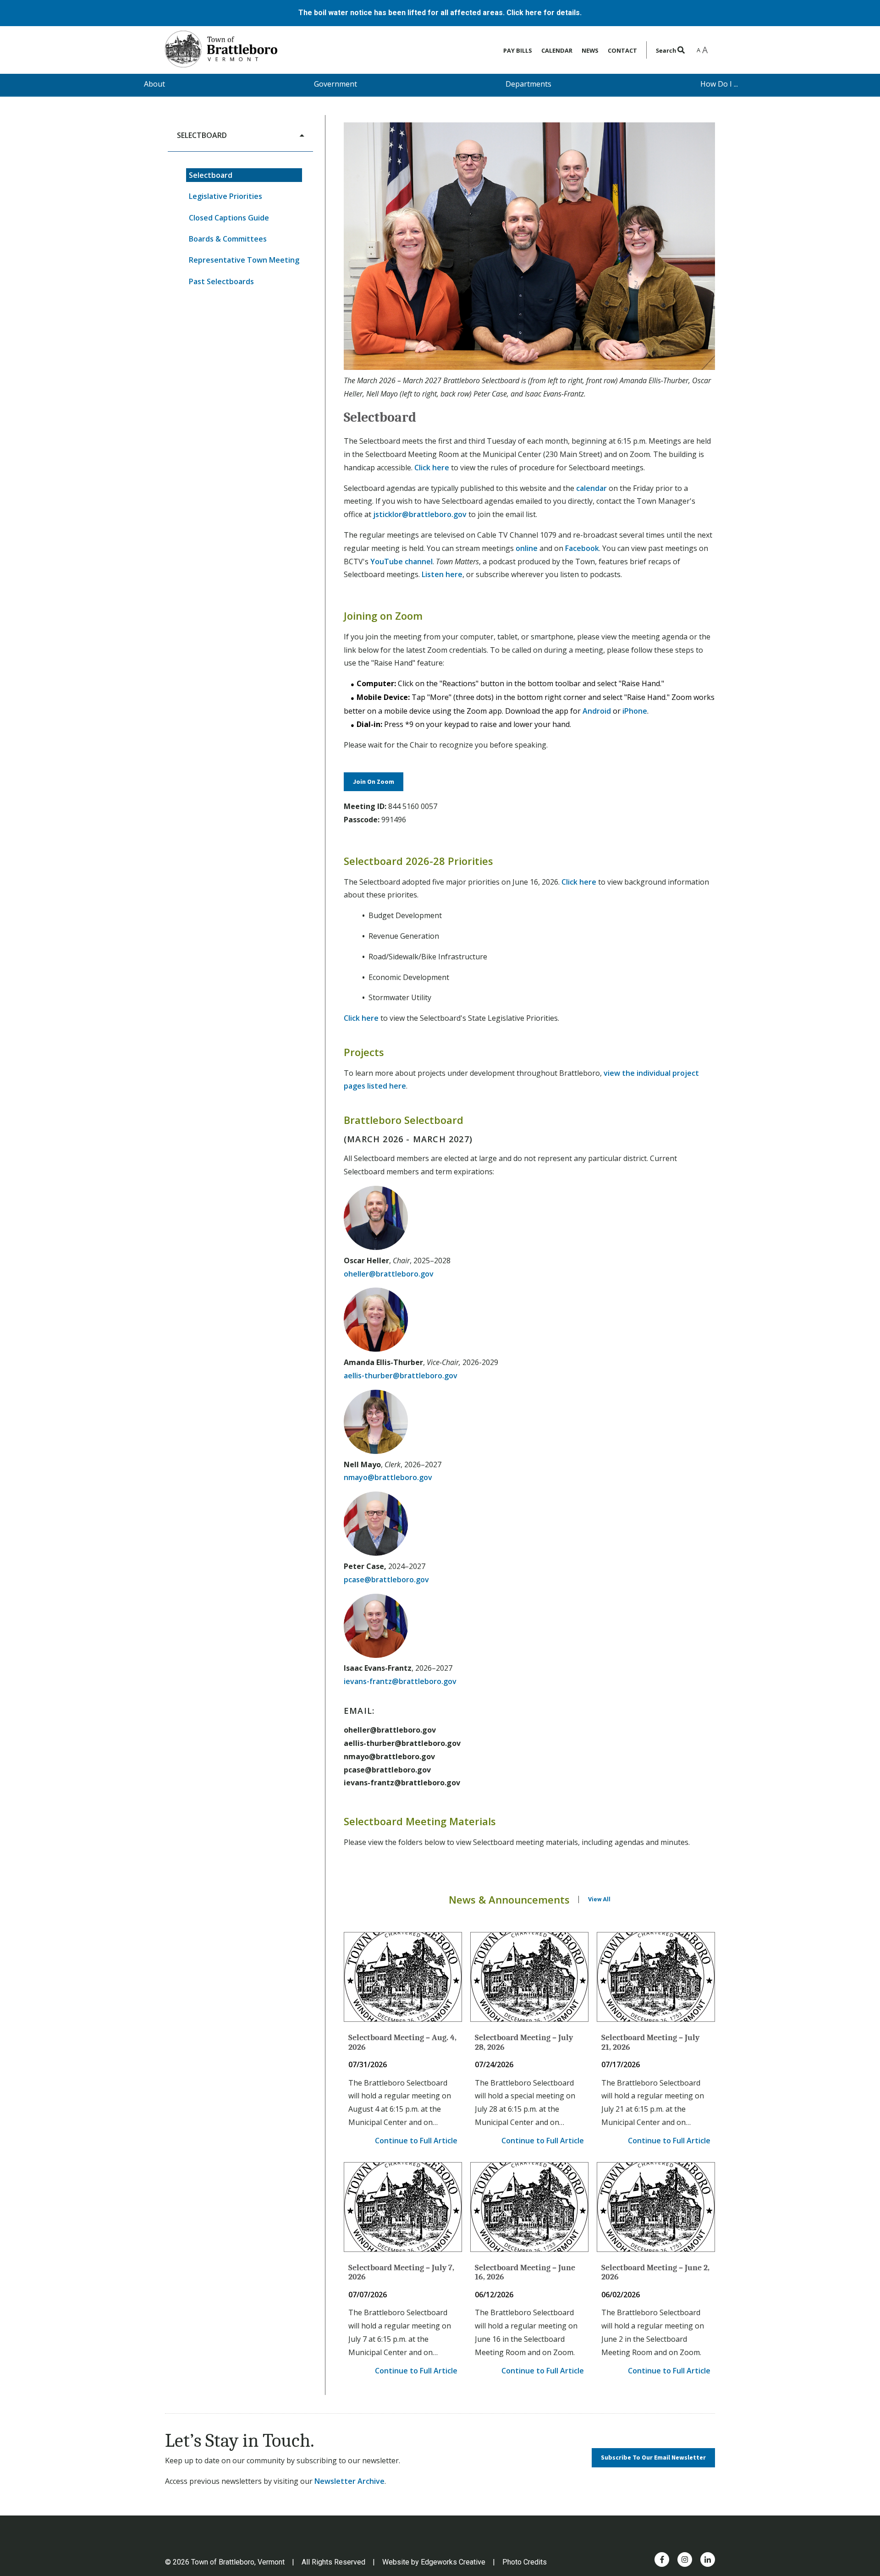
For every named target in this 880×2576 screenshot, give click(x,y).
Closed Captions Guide (229, 218)
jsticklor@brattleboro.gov (420, 514)
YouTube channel (401, 561)
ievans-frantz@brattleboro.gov (400, 1681)
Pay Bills (518, 50)
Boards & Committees (228, 239)
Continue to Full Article (416, 2141)
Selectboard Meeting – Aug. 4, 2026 (402, 2042)
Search (667, 50)
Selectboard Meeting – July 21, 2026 (650, 2042)
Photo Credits (525, 2562)
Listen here (442, 574)
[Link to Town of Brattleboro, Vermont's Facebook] (662, 2559)
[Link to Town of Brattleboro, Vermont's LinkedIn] (708, 2559)
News (590, 50)
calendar (591, 488)
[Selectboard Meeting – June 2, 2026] (656, 2207)
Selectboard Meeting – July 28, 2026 (524, 2042)
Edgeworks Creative (453, 2562)
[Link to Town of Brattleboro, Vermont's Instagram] (685, 2559)
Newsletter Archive (349, 2481)
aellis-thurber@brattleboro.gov (401, 1376)
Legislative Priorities (225, 196)
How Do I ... (719, 84)
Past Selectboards (221, 281)
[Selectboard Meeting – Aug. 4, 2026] (403, 1977)
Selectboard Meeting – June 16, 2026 (525, 2273)
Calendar (557, 50)
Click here (432, 468)
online (527, 548)
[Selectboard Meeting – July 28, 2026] (529, 1977)
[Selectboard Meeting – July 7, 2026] (403, 2207)
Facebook (582, 548)
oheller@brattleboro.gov (389, 1274)
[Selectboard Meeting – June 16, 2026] (529, 2207)
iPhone (635, 711)
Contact (622, 50)
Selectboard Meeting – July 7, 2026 (401, 2273)
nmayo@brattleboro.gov (388, 1477)
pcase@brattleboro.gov (386, 1580)
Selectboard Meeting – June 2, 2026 (655, 2273)
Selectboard (211, 175)
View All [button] (599, 1899)
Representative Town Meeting (244, 260)
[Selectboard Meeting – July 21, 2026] (656, 1977)
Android (597, 711)
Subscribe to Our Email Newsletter (653, 2458)
